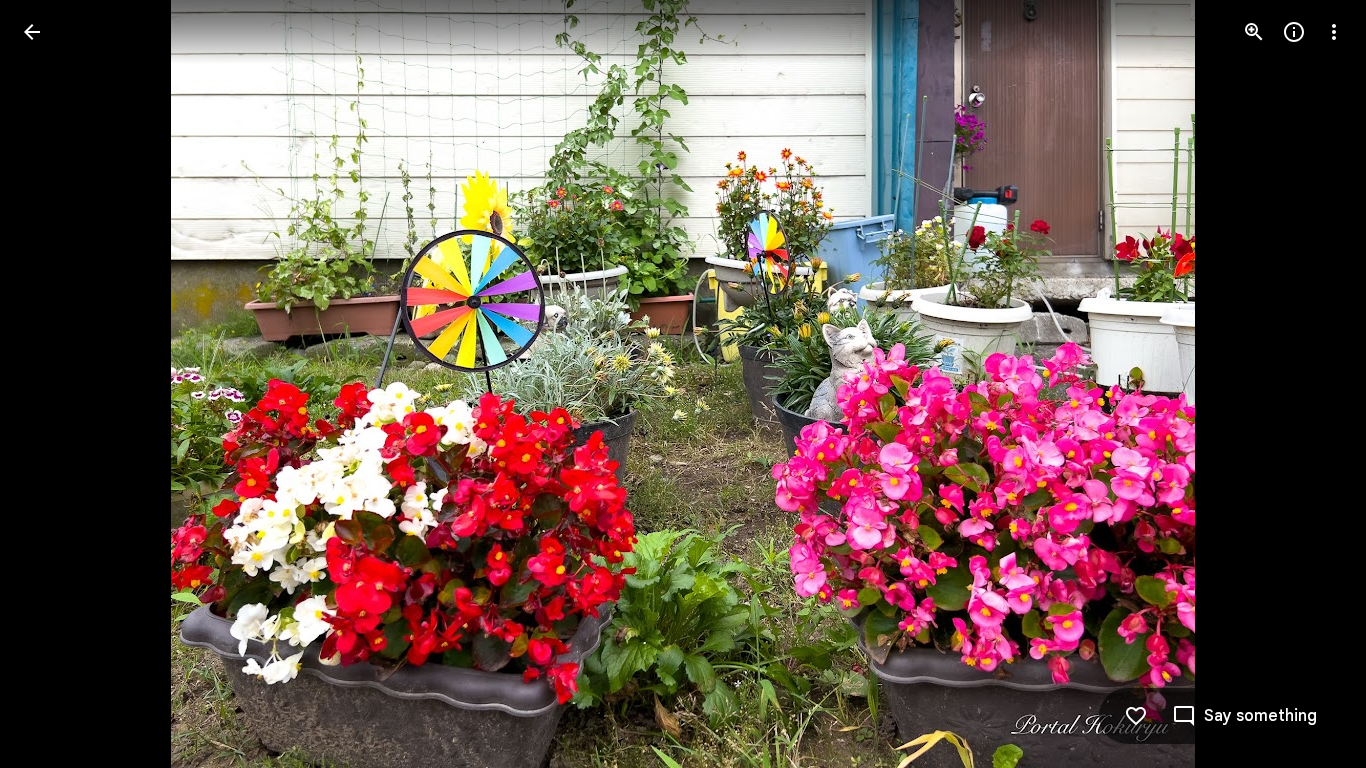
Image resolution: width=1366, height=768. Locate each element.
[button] (56, 384)
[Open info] (1294, 32)
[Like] (1136, 716)
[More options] (1334, 32)
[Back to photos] (32, 32)
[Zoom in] (1254, 32)
